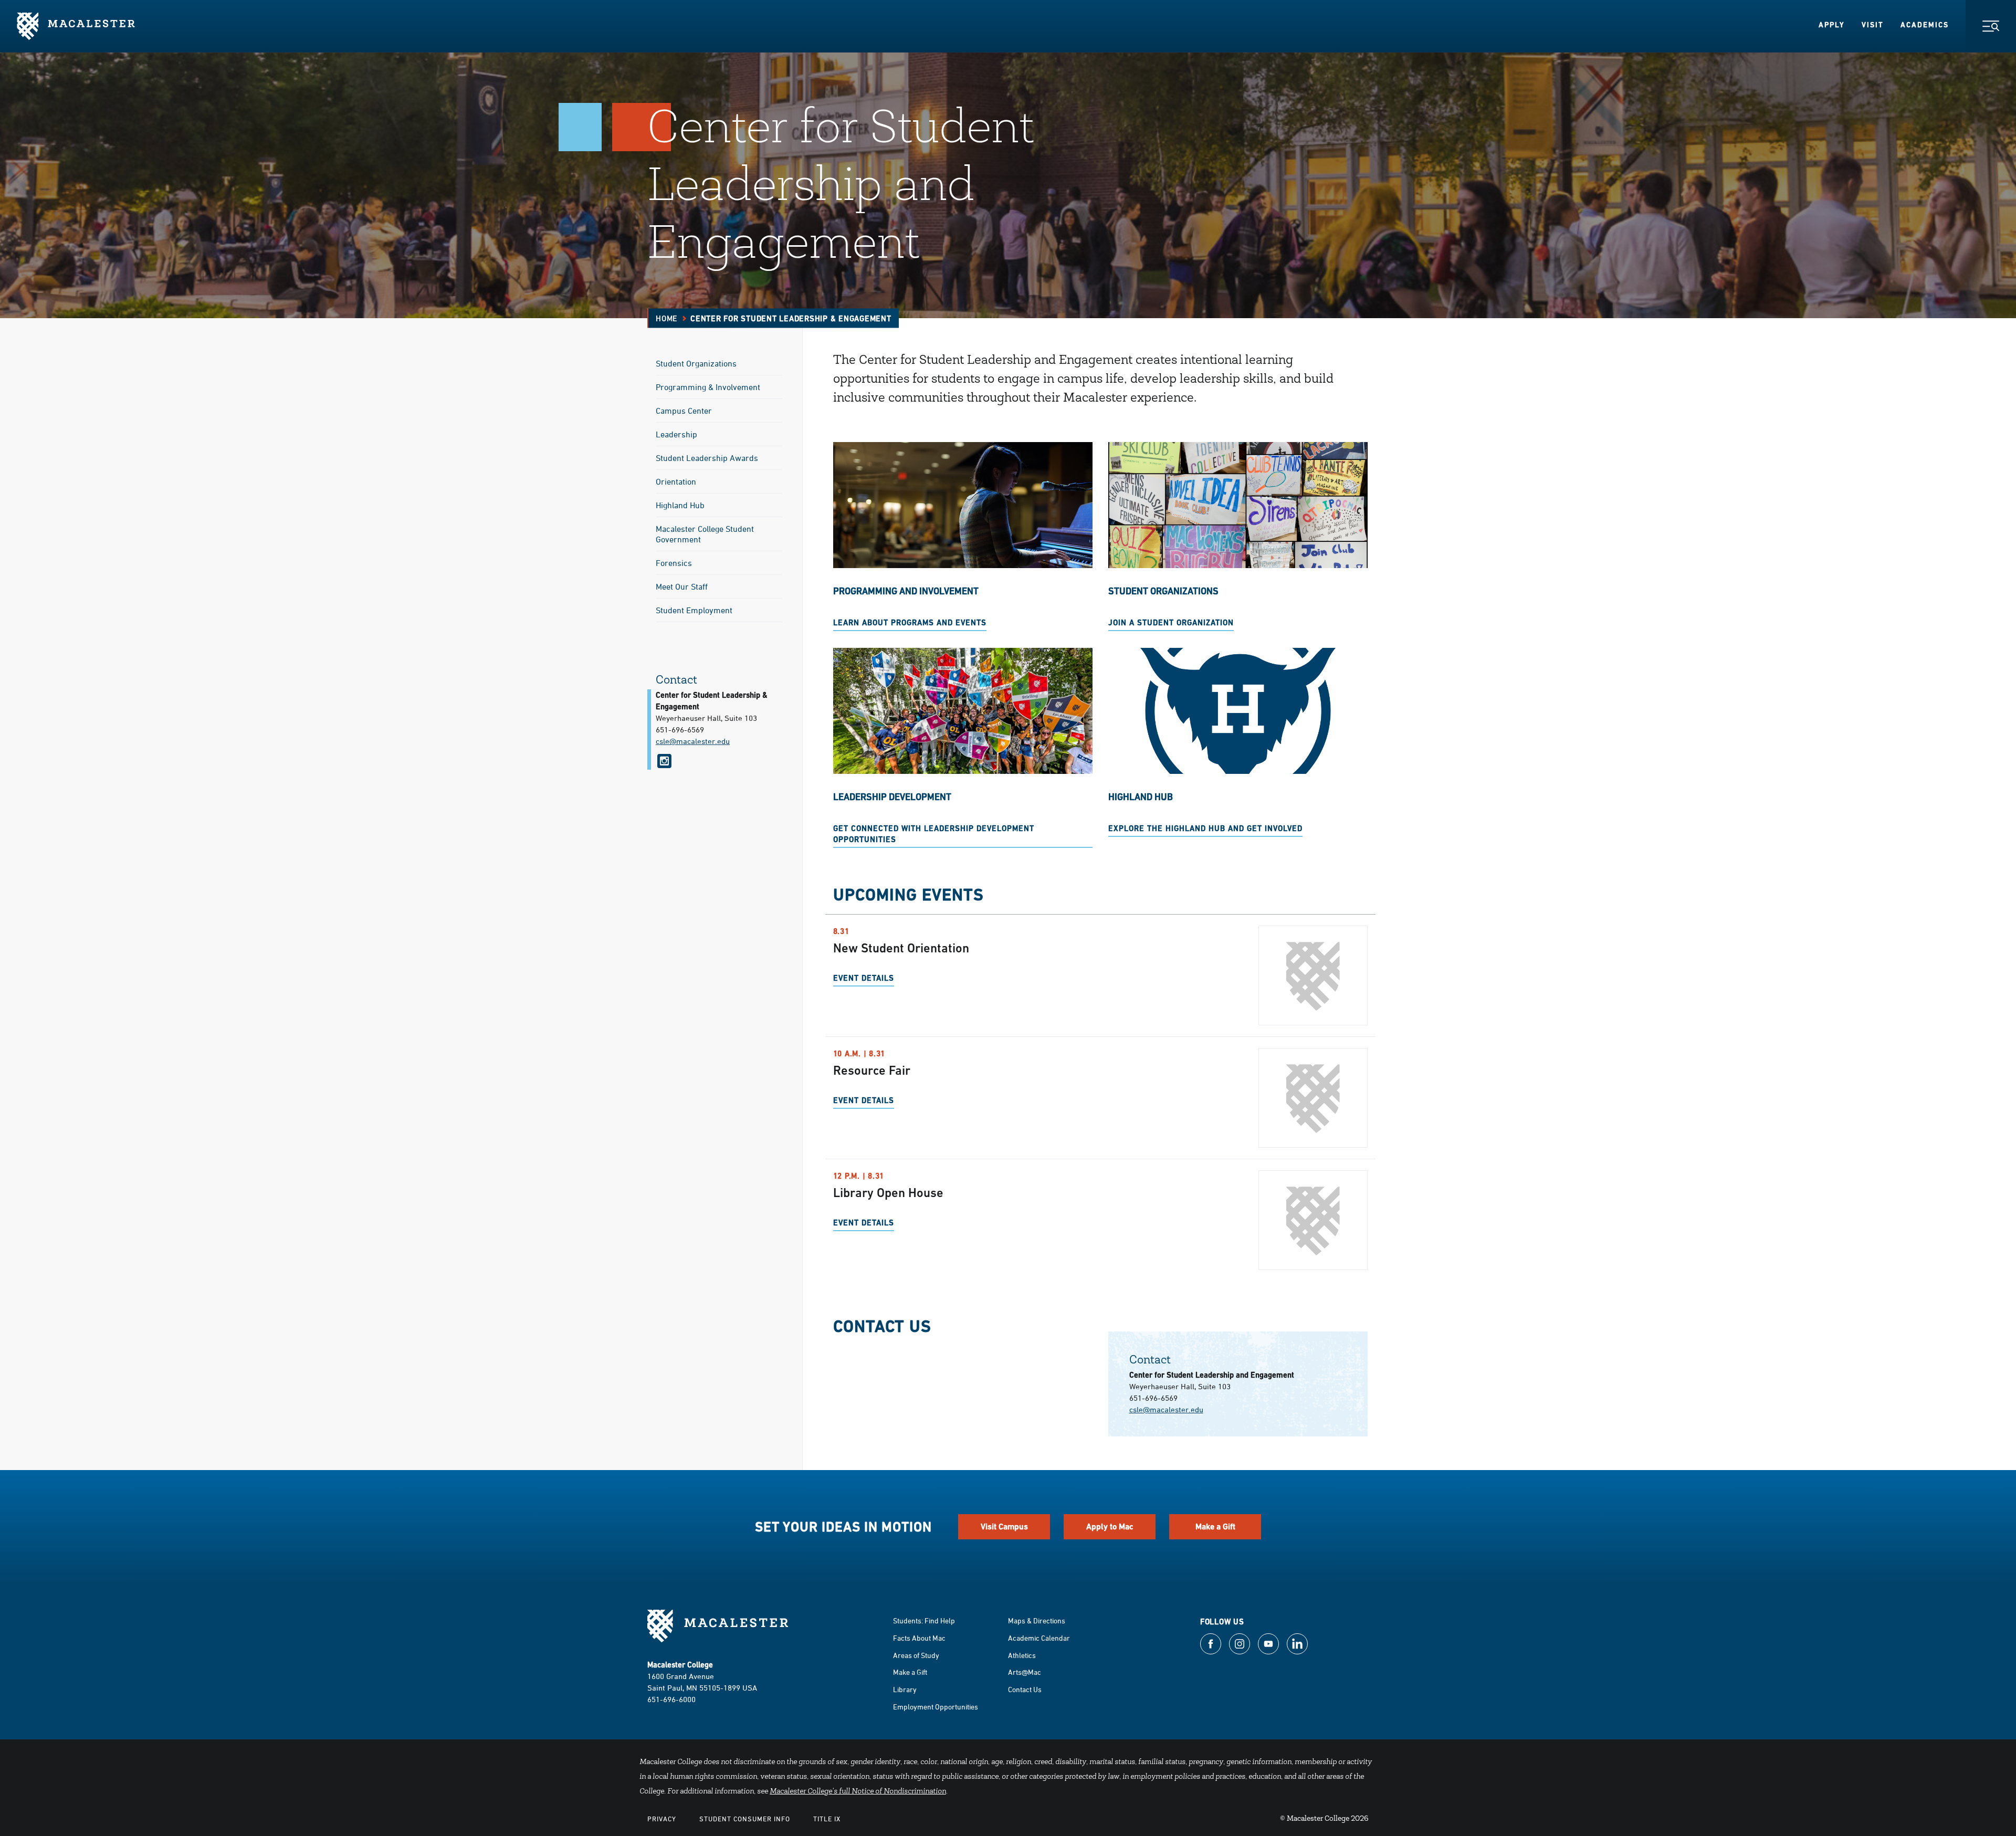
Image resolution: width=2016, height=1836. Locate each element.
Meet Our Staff (682, 586)
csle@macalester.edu (1166, 1409)
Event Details (864, 978)
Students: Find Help (924, 1620)
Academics (1925, 25)
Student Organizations (696, 363)
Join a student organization (1171, 622)
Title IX (827, 1819)
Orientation (676, 481)
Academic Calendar (1039, 1638)
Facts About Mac (919, 1638)
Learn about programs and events (910, 622)
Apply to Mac (1110, 1526)
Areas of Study (916, 1655)
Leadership (676, 434)
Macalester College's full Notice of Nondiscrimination (858, 1792)
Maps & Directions (1037, 1620)
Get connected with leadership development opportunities (934, 834)
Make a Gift (1215, 1526)
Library (905, 1689)
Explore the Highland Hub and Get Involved (1205, 828)
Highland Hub (680, 505)
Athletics (1022, 1655)
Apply (1832, 25)
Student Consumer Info (745, 1819)
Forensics (674, 563)
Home (667, 318)
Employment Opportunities (936, 1707)
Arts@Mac (1025, 1672)
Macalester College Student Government (705, 534)
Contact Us (1025, 1689)
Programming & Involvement (708, 387)
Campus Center (684, 411)
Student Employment (694, 610)
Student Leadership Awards (707, 458)
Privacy (662, 1819)
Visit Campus (1004, 1526)
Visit (1873, 25)
